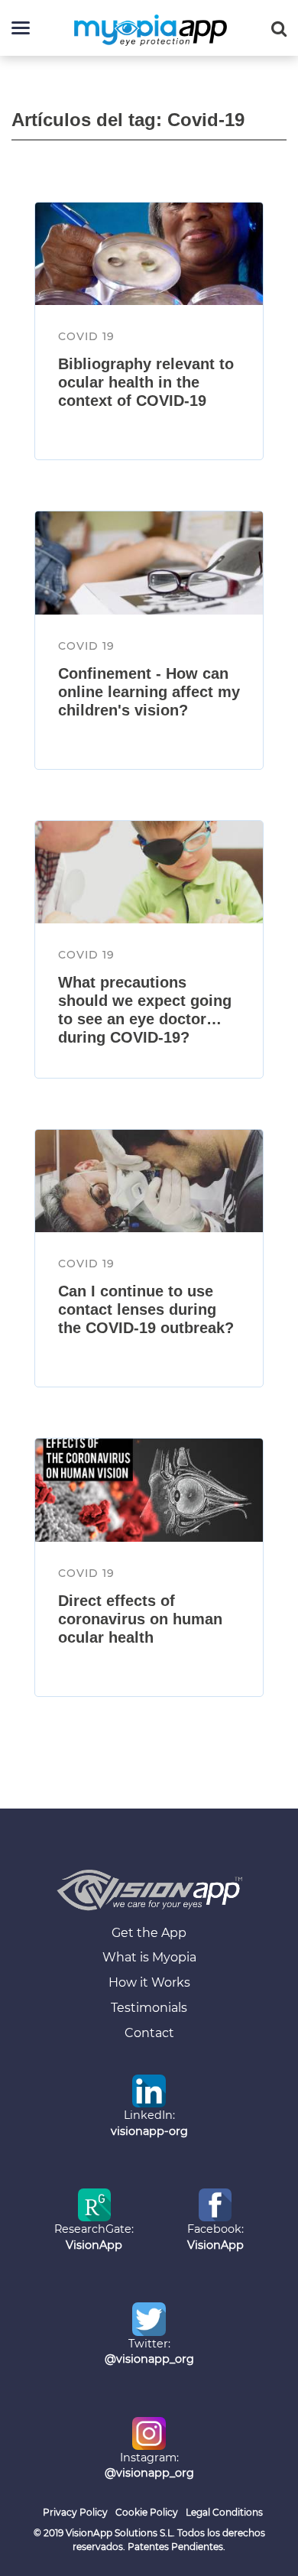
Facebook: (215, 2237)
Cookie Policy (147, 2512)
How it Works (149, 1982)
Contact (149, 2033)
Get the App (149, 1933)
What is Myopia (149, 1957)
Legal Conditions (224, 2512)
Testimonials (149, 2008)
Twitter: (149, 2352)
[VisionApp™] (149, 1890)
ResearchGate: (94, 2237)
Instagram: (149, 2466)
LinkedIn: (149, 2123)
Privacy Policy (75, 2512)
